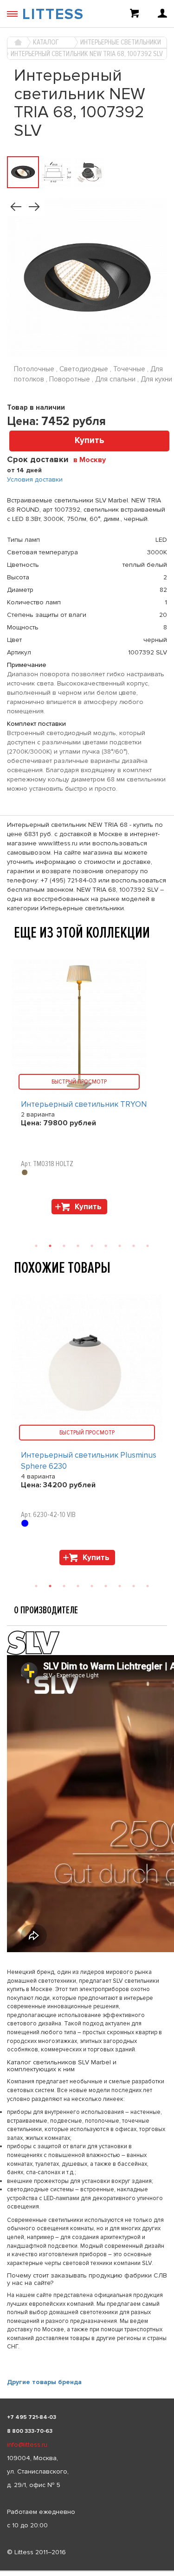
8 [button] (134, 1586)
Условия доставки (35, 479)
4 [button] (78, 1586)
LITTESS (53, 15)
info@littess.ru (27, 2445)
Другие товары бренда (44, 2382)
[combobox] (93, 459)
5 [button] (92, 1586)
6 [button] (106, 1586)
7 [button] (120, 1586)
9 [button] (148, 1586)
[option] (87, 1432)
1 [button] (36, 1586)
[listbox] (87, 2571)
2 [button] (50, 1586)
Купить (90, 441)
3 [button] (64, 1586)
